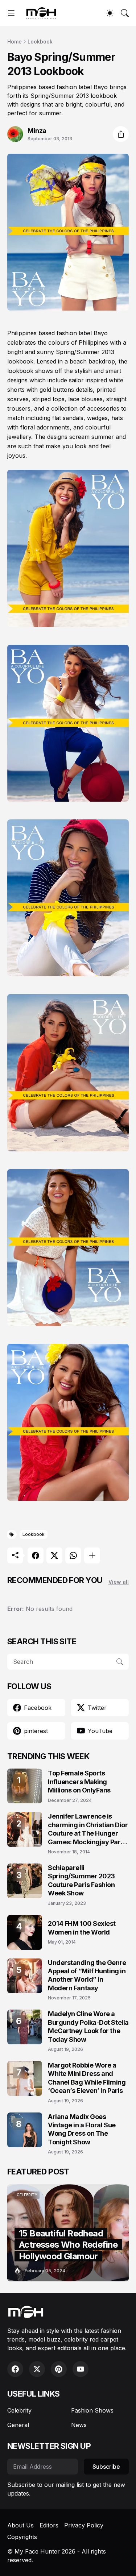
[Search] (125, 13)
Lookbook (40, 41)
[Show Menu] (11, 13)
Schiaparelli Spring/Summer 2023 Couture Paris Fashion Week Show (81, 1880)
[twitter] (37, 2369)
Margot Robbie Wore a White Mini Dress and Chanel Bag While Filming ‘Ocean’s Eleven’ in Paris (87, 2078)
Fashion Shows (92, 2410)
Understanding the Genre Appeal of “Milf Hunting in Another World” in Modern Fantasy (87, 1975)
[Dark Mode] (110, 13)
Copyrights (22, 2537)
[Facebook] (36, 1555)
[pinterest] (59, 2369)
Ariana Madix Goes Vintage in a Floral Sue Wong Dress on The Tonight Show (82, 2129)
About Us (20, 2525)
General (18, 2425)
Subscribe (106, 2467)
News (79, 2425)
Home (15, 41)
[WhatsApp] (73, 1555)
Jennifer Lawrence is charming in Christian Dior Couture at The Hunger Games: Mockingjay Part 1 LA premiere (88, 1829)
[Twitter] (54, 1555)
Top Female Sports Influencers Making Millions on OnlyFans (79, 1782)
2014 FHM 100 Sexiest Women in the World (82, 1928)
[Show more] (92, 1555)
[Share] (121, 134)
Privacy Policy (84, 2525)
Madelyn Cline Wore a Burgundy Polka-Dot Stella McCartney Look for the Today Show (88, 2026)
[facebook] (15, 2369)
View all (119, 1582)
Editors (49, 2525)
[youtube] (81, 2369)
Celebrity (19, 2410)
